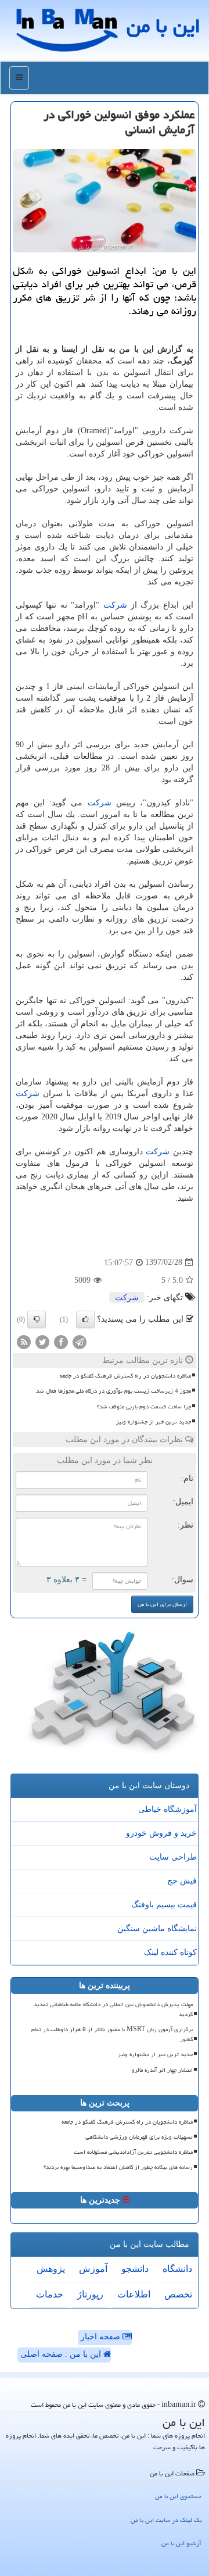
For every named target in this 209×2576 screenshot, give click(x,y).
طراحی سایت (173, 1857)
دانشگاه (177, 2269)
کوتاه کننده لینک (170, 1952)
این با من (163, 26)
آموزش (93, 2269)
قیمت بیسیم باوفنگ (164, 1905)
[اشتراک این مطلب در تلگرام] (80, 1341)
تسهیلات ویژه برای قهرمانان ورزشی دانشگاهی (139, 2137)
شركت (115, 605)
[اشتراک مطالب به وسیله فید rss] (24, 1341)
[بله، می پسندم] (85, 1319)
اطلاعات (134, 2294)
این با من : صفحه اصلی (62, 2354)
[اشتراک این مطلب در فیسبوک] (61, 1341)
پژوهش (51, 2269)
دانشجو (135, 2269)
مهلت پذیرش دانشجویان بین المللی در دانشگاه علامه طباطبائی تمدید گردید (113, 2009)
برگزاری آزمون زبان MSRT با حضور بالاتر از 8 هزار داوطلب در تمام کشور (112, 2034)
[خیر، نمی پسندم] (37, 1319)
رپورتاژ (90, 2294)
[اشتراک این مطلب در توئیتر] (42, 1341)
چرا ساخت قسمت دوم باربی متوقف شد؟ (144, 1407)
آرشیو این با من (181, 2543)
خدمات (50, 2294)
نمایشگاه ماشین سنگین (157, 1929)
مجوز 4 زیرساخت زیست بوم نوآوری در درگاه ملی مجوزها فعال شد (113, 1391)
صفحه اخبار (102, 2337)
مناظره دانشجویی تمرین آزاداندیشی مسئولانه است (133, 2152)
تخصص (178, 2294)
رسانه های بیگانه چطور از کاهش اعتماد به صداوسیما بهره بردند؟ (118, 2167)
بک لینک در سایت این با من (166, 2520)
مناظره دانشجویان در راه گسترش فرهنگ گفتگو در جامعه (125, 1376)
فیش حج (182, 1881)
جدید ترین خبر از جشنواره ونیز (154, 1422)
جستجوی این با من (178, 2496)
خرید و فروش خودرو (161, 1833)
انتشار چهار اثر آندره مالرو (162, 2070)
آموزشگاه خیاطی (167, 1809)
